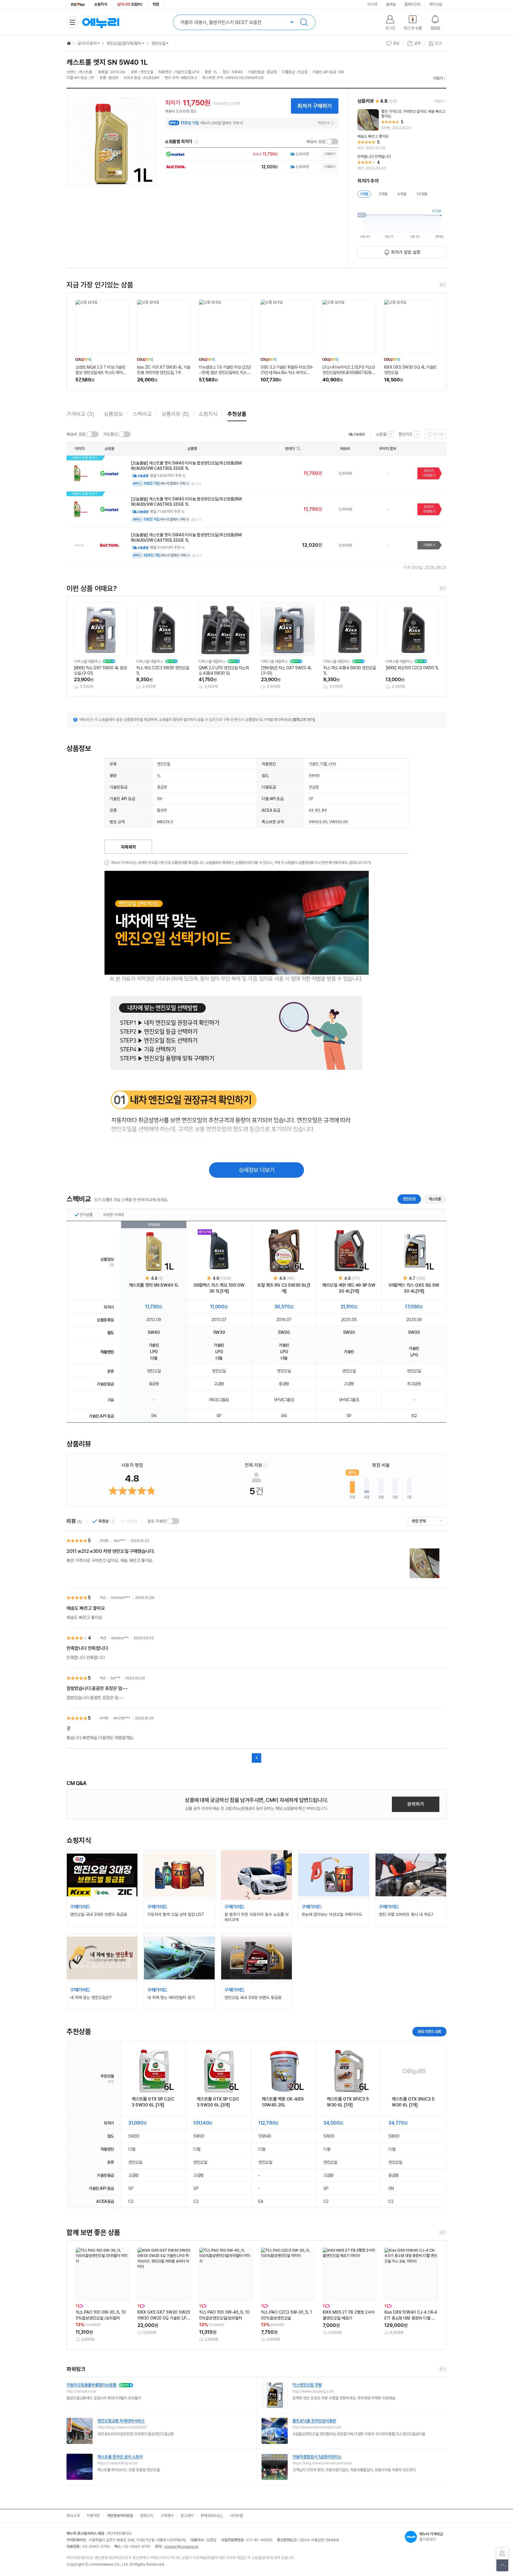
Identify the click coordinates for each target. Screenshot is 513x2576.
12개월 (422, 194)
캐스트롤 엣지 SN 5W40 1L (154, 1285)
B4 (324, 810)
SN (160, 799)
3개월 (383, 194)
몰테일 (391, 4)
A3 (311, 810)
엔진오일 (159, 43)
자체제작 (128, 847)
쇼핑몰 (381, 434)
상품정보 (113, 414)
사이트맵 (236, 2516)
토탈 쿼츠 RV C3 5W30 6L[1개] (284, 1288)
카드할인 (110, 434)
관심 (396, 43)
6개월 (402, 194)
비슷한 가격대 (114, 1215)
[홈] (69, 43)
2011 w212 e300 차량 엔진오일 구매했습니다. (111, 1551)
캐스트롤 (435, 1199)
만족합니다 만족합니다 (87, 1648)
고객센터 (167, 2516)
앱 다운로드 (431, 2537)
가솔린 (314, 764)
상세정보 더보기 (257, 1170)
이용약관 (93, 2516)
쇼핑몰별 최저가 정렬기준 (197, 142)
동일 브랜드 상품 (429, 2032)
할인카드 (406, 434)
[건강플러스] (78, 4)
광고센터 (187, 2516)
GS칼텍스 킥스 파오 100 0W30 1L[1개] (219, 1288)
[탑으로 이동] (502, 2565)
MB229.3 (165, 822)
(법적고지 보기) (304, 720)
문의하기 (416, 1804)
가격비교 (80, 414)
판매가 (290, 449)
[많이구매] (219, 1251)
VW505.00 (339, 822)
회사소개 (73, 2516)
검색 (304, 22)
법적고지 (147, 2516)
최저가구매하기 (429, 473)
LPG (332, 764)
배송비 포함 (316, 142)
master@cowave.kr (182, 2546)
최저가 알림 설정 (406, 252)
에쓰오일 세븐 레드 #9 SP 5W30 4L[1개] (349, 1288)
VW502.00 (318, 822)
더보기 (438, 78)
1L (159, 775)
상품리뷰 (175, 414)
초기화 (438, 434)
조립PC (130, 4)
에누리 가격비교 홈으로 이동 (101, 22)
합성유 (162, 810)
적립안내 (324, 123)
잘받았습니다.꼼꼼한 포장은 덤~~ (97, 1688)
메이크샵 (436, 4)
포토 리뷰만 (157, 1521)
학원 (156, 4)
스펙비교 (142, 414)
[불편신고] (502, 2554)
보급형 (314, 787)
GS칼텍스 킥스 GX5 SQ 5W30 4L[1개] (414, 1288)
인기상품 (86, 1215)
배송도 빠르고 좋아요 (86, 1608)
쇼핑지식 (101, 4)
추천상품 (237, 414)
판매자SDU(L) (212, 2516)
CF (311, 799)
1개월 (364, 194)
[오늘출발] (357, 434)
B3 (318, 810)
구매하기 (429, 545)
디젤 (324, 764)
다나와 (372, 4)
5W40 (314, 775)
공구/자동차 (87, 43)
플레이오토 (413, 4)
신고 (198, 484)
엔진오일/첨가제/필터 (124, 43)
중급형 (162, 787)
